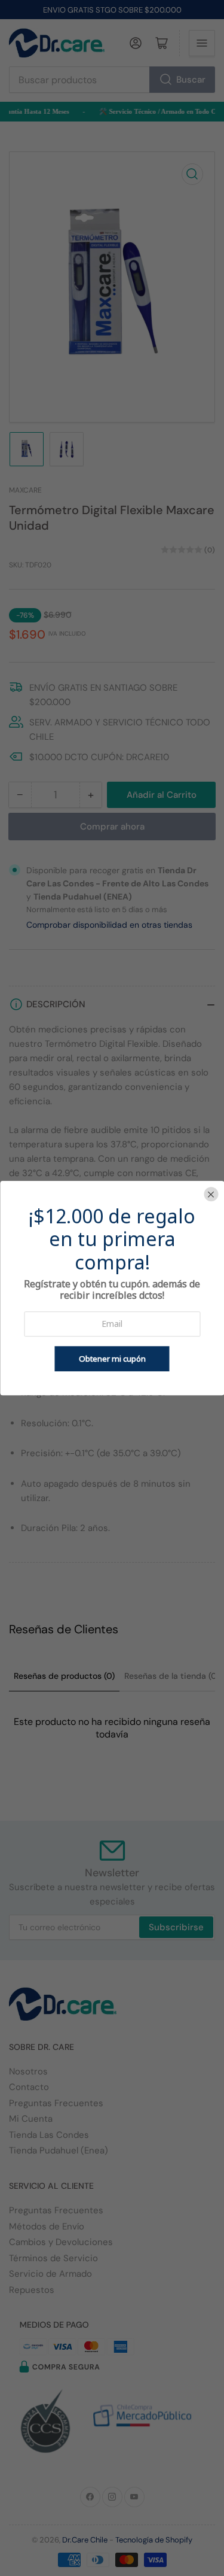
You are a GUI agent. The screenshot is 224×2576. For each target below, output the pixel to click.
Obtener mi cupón (112, 1359)
